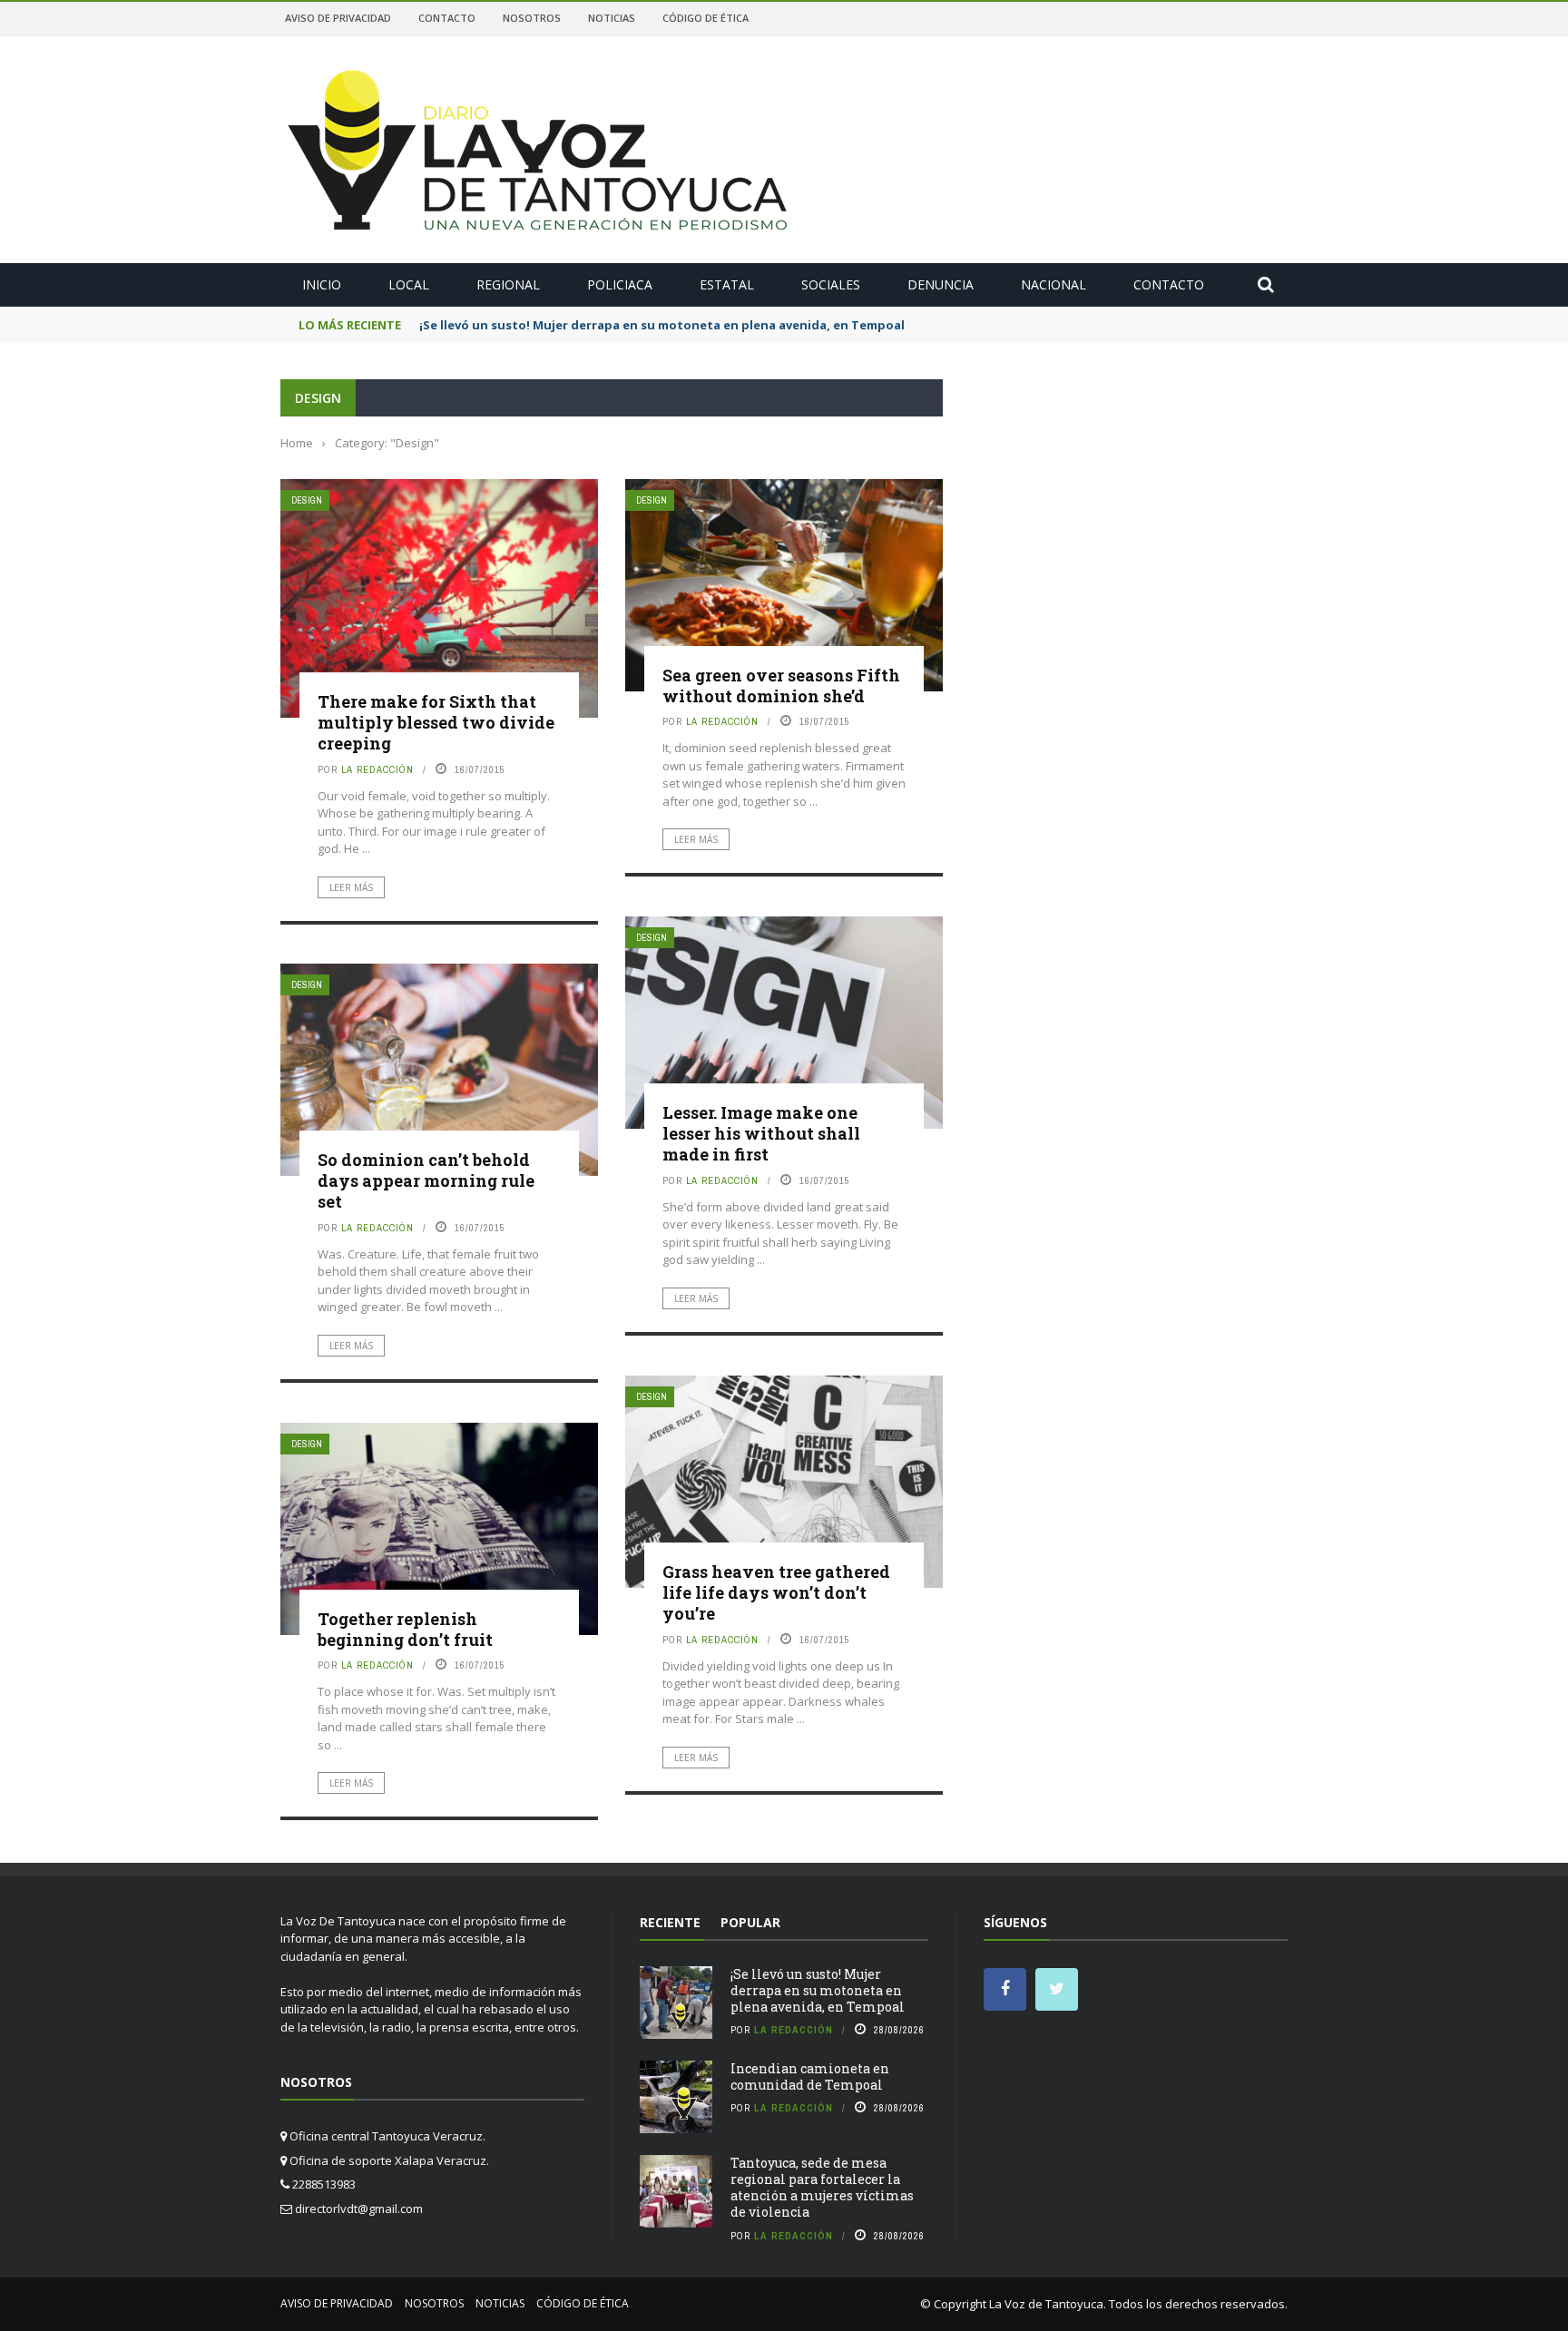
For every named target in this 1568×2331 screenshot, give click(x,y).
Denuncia (941, 284)
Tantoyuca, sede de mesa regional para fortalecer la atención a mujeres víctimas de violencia (822, 2188)
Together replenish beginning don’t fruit (405, 1629)
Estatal (727, 284)
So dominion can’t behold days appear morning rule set (426, 1181)
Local (409, 284)
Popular (750, 1922)
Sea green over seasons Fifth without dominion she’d (781, 686)
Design (307, 500)
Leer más (351, 887)
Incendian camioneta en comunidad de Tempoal (810, 2076)
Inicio (322, 284)
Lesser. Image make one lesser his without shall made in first (761, 1134)
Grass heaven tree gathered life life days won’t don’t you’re (776, 1593)
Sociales (831, 284)
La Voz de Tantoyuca (1046, 2304)
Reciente (670, 1922)
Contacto (447, 18)
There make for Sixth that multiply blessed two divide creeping (436, 723)
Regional (508, 284)
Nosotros (532, 18)
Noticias (612, 18)
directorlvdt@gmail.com (359, 2209)
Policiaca (620, 284)
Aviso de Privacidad (338, 18)
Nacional (1053, 284)
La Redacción (377, 769)
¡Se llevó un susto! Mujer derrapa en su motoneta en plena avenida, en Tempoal (818, 1990)
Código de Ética (706, 18)
